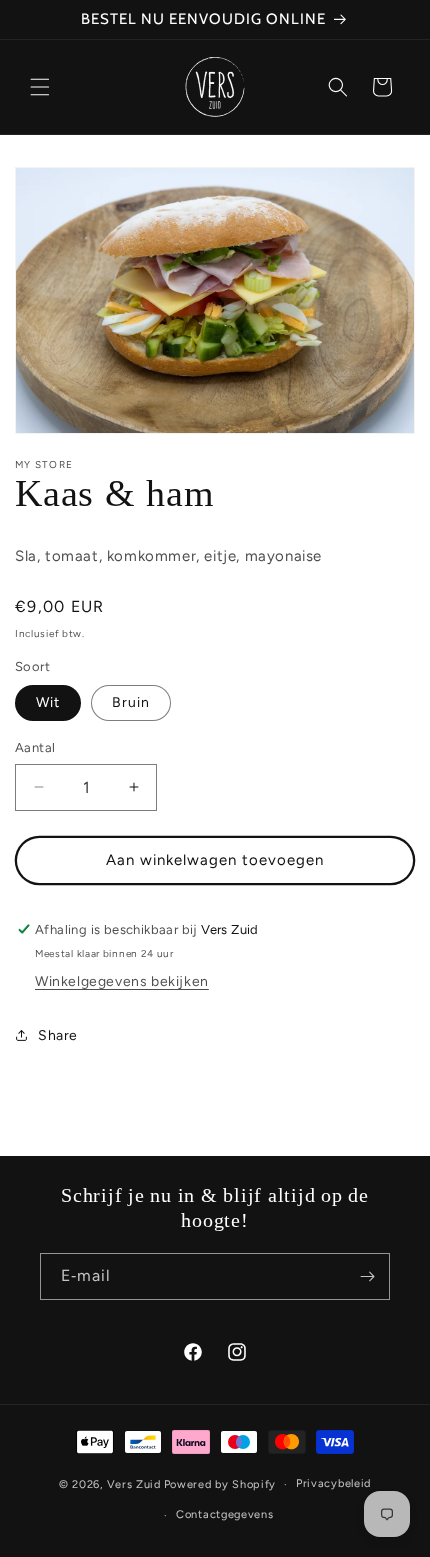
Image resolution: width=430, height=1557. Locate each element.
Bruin (131, 702)
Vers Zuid (134, 1484)
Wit (48, 702)
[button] (40, 87)
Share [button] (58, 1035)
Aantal (35, 747)
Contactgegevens (225, 1514)
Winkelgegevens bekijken (122, 981)
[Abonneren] (367, 1276)
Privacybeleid (333, 1483)
